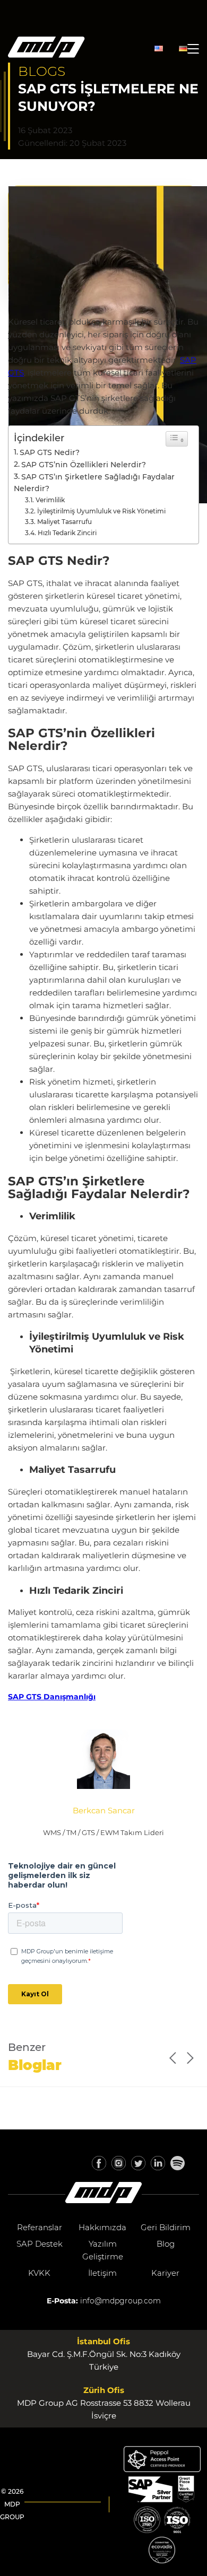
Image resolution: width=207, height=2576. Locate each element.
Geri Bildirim (166, 2227)
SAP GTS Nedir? (50, 452)
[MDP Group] (46, 49)
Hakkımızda (102, 2227)
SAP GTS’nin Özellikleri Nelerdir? (84, 465)
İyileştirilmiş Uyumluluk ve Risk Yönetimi (101, 511)
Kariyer (165, 2273)
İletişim (102, 2273)
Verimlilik (50, 500)
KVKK (39, 2273)
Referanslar (40, 2227)
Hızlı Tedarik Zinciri (67, 533)
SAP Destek (40, 2244)
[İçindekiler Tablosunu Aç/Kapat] (177, 439)
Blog (166, 2244)
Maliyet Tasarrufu (64, 522)
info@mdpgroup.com (120, 2301)
